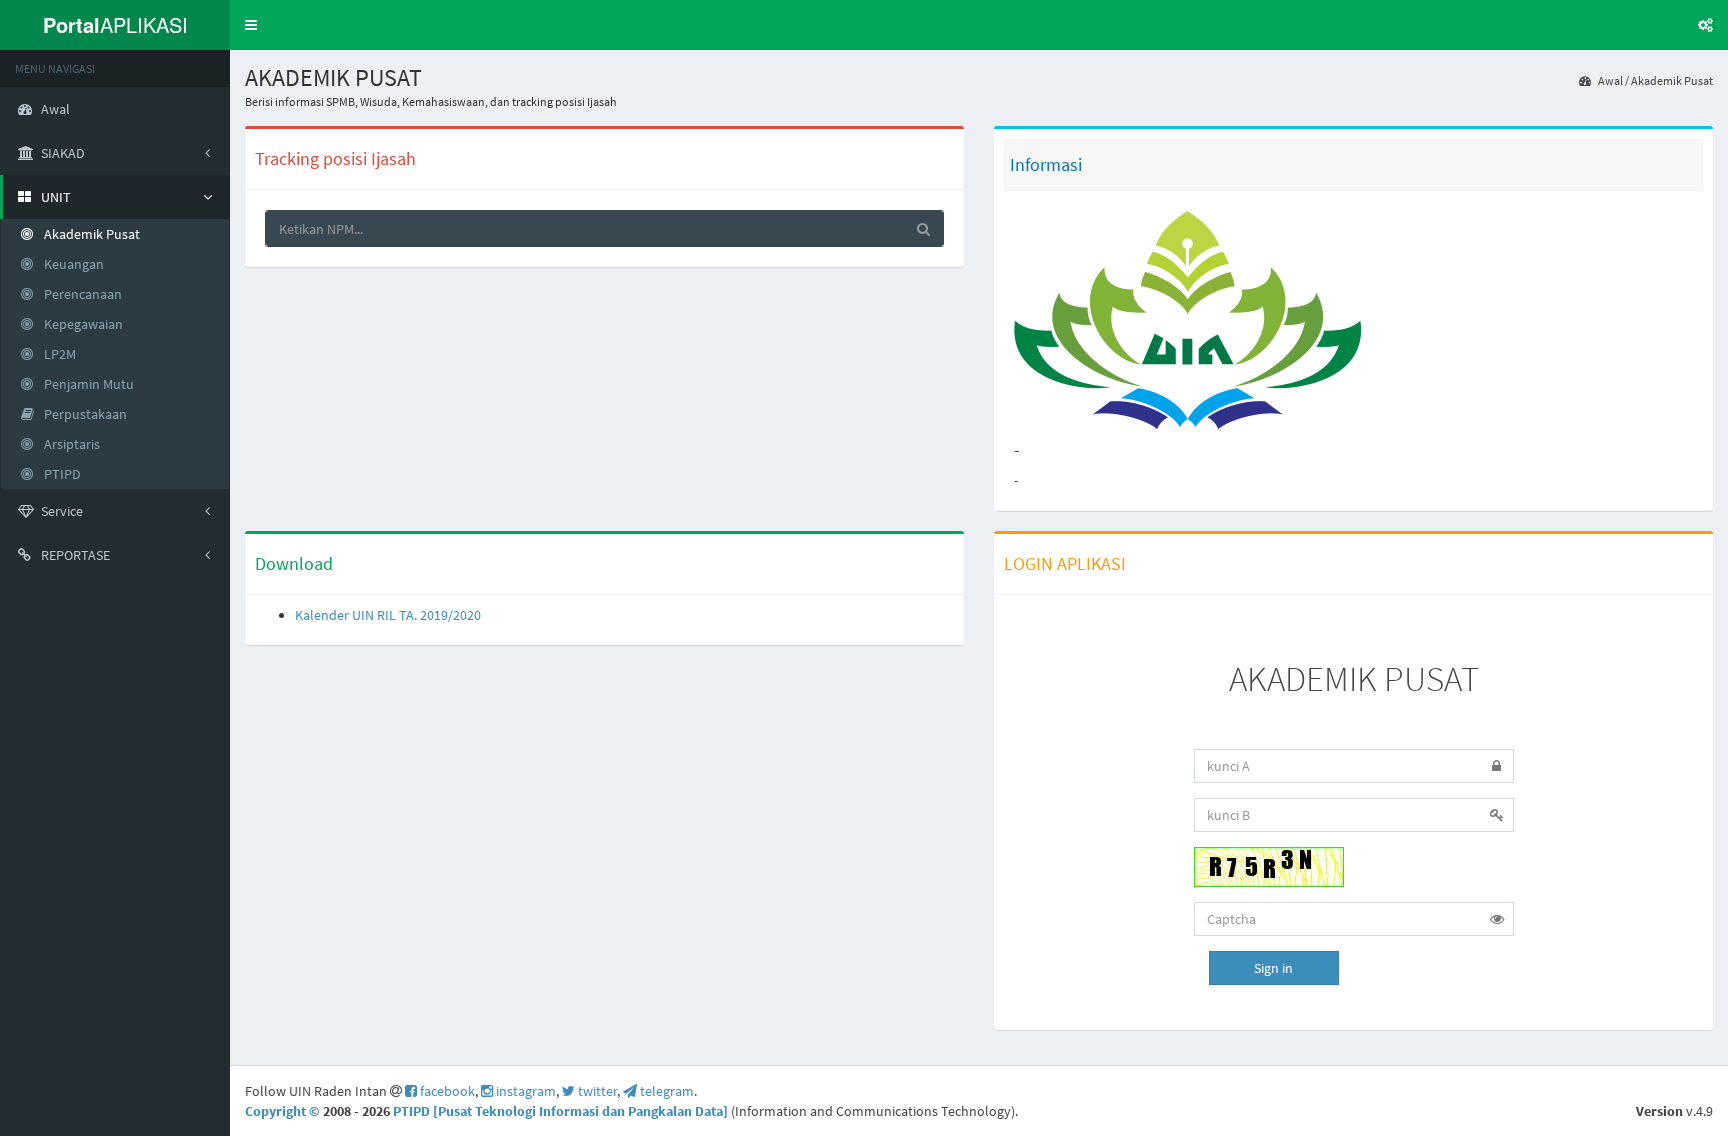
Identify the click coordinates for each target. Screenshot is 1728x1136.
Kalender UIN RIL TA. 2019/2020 (388, 615)
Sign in (1273, 968)
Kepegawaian (82, 324)
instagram (524, 1091)
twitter (596, 1091)
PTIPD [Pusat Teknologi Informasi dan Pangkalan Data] (562, 1111)
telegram (665, 1091)
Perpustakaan (84, 414)
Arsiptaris (70, 444)
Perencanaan (81, 294)
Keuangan (72, 264)
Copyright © (284, 1111)
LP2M (58, 354)
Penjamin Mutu (87, 384)
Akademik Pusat (1672, 80)
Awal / (1612, 80)
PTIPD (61, 474)
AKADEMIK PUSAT (1354, 679)
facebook (446, 1091)
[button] (251, 25)
